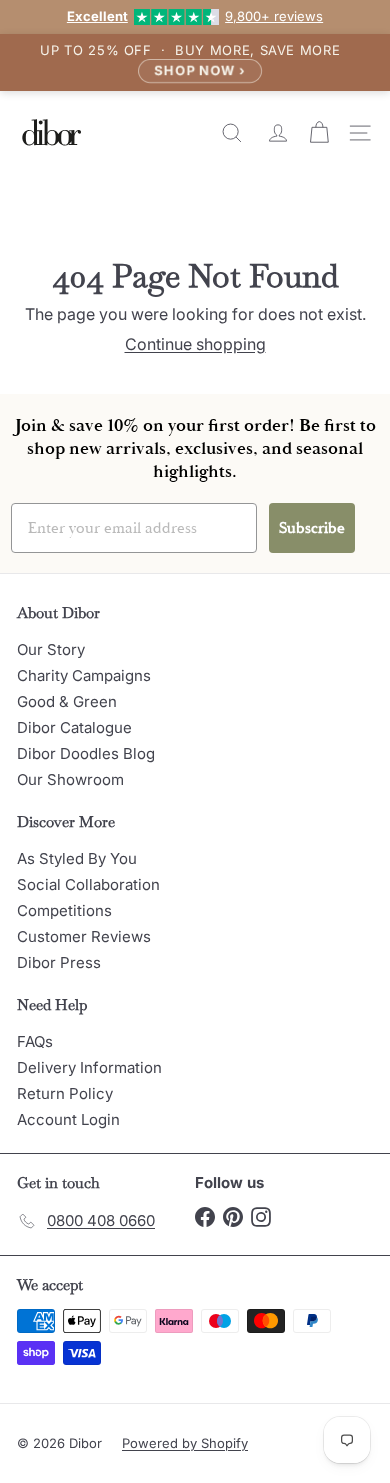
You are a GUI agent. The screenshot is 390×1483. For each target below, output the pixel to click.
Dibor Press (59, 962)
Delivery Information (89, 1067)
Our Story (51, 649)
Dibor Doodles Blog (86, 753)
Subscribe (312, 528)
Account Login (68, 1119)
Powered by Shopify (185, 1443)
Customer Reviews (84, 936)
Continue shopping (195, 344)
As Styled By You (77, 858)
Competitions (64, 910)
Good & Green (67, 701)
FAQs (35, 1041)
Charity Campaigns (84, 675)
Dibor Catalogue (74, 727)
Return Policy (65, 1093)
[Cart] (321, 133)
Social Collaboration (88, 884)
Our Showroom (70, 779)
